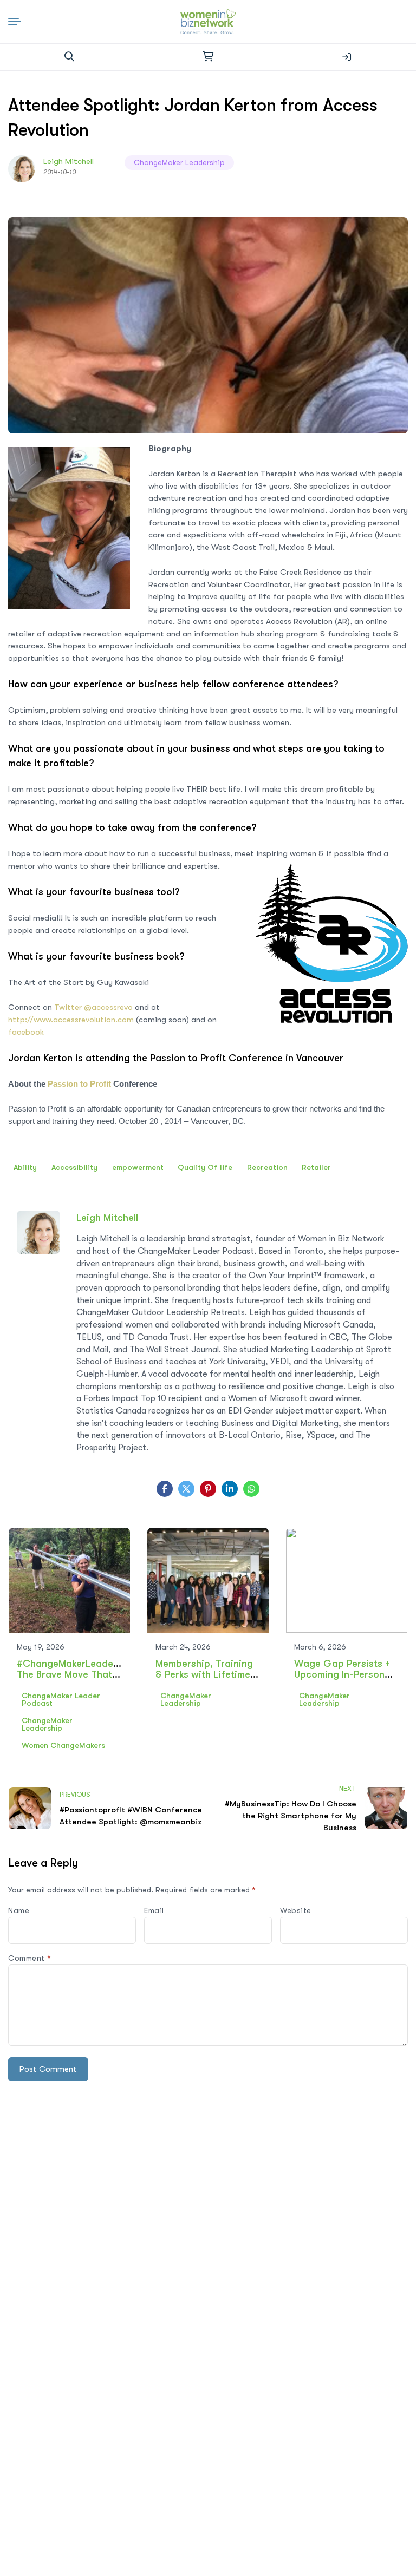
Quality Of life (205, 1167)
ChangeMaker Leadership (179, 162)
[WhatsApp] (251, 1489)
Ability (25, 1167)
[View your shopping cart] (208, 57)
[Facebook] (165, 1489)
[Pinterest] (208, 1489)
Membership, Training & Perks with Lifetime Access (204, 1674)
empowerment (138, 1167)
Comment (30, 1958)
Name (19, 1910)
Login (347, 57)
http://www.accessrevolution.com (71, 1020)
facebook (26, 1032)
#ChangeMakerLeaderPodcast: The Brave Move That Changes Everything (87, 1674)
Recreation (267, 1167)
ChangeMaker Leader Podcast (61, 1699)
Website (296, 1910)
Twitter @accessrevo (93, 1007)
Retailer (316, 1167)
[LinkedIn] (230, 1489)
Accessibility (74, 1167)
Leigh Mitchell (69, 161)
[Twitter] (186, 1489)
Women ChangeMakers (63, 1745)
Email (154, 1910)
